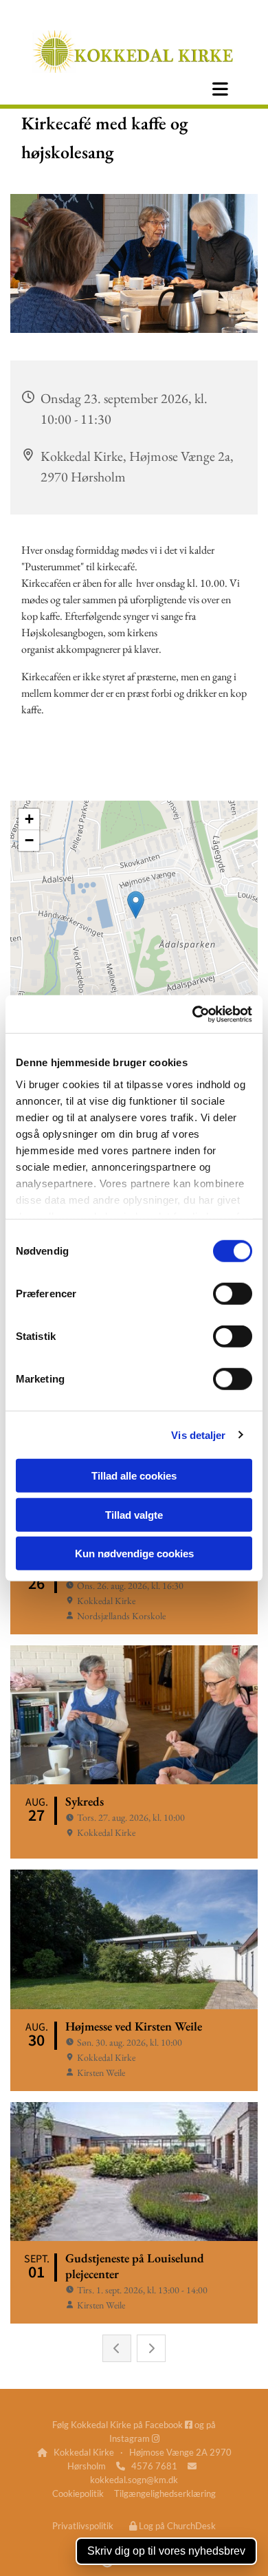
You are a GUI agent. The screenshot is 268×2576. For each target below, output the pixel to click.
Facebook (169, 2425)
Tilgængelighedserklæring (165, 2493)
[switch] (233, 1294)
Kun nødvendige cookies (134, 1554)
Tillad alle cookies (134, 1476)
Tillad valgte (134, 1514)
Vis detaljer (198, 1435)
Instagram (134, 2438)
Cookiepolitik (78, 2493)
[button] (220, 89)
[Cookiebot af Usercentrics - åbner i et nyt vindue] (193, 1014)
